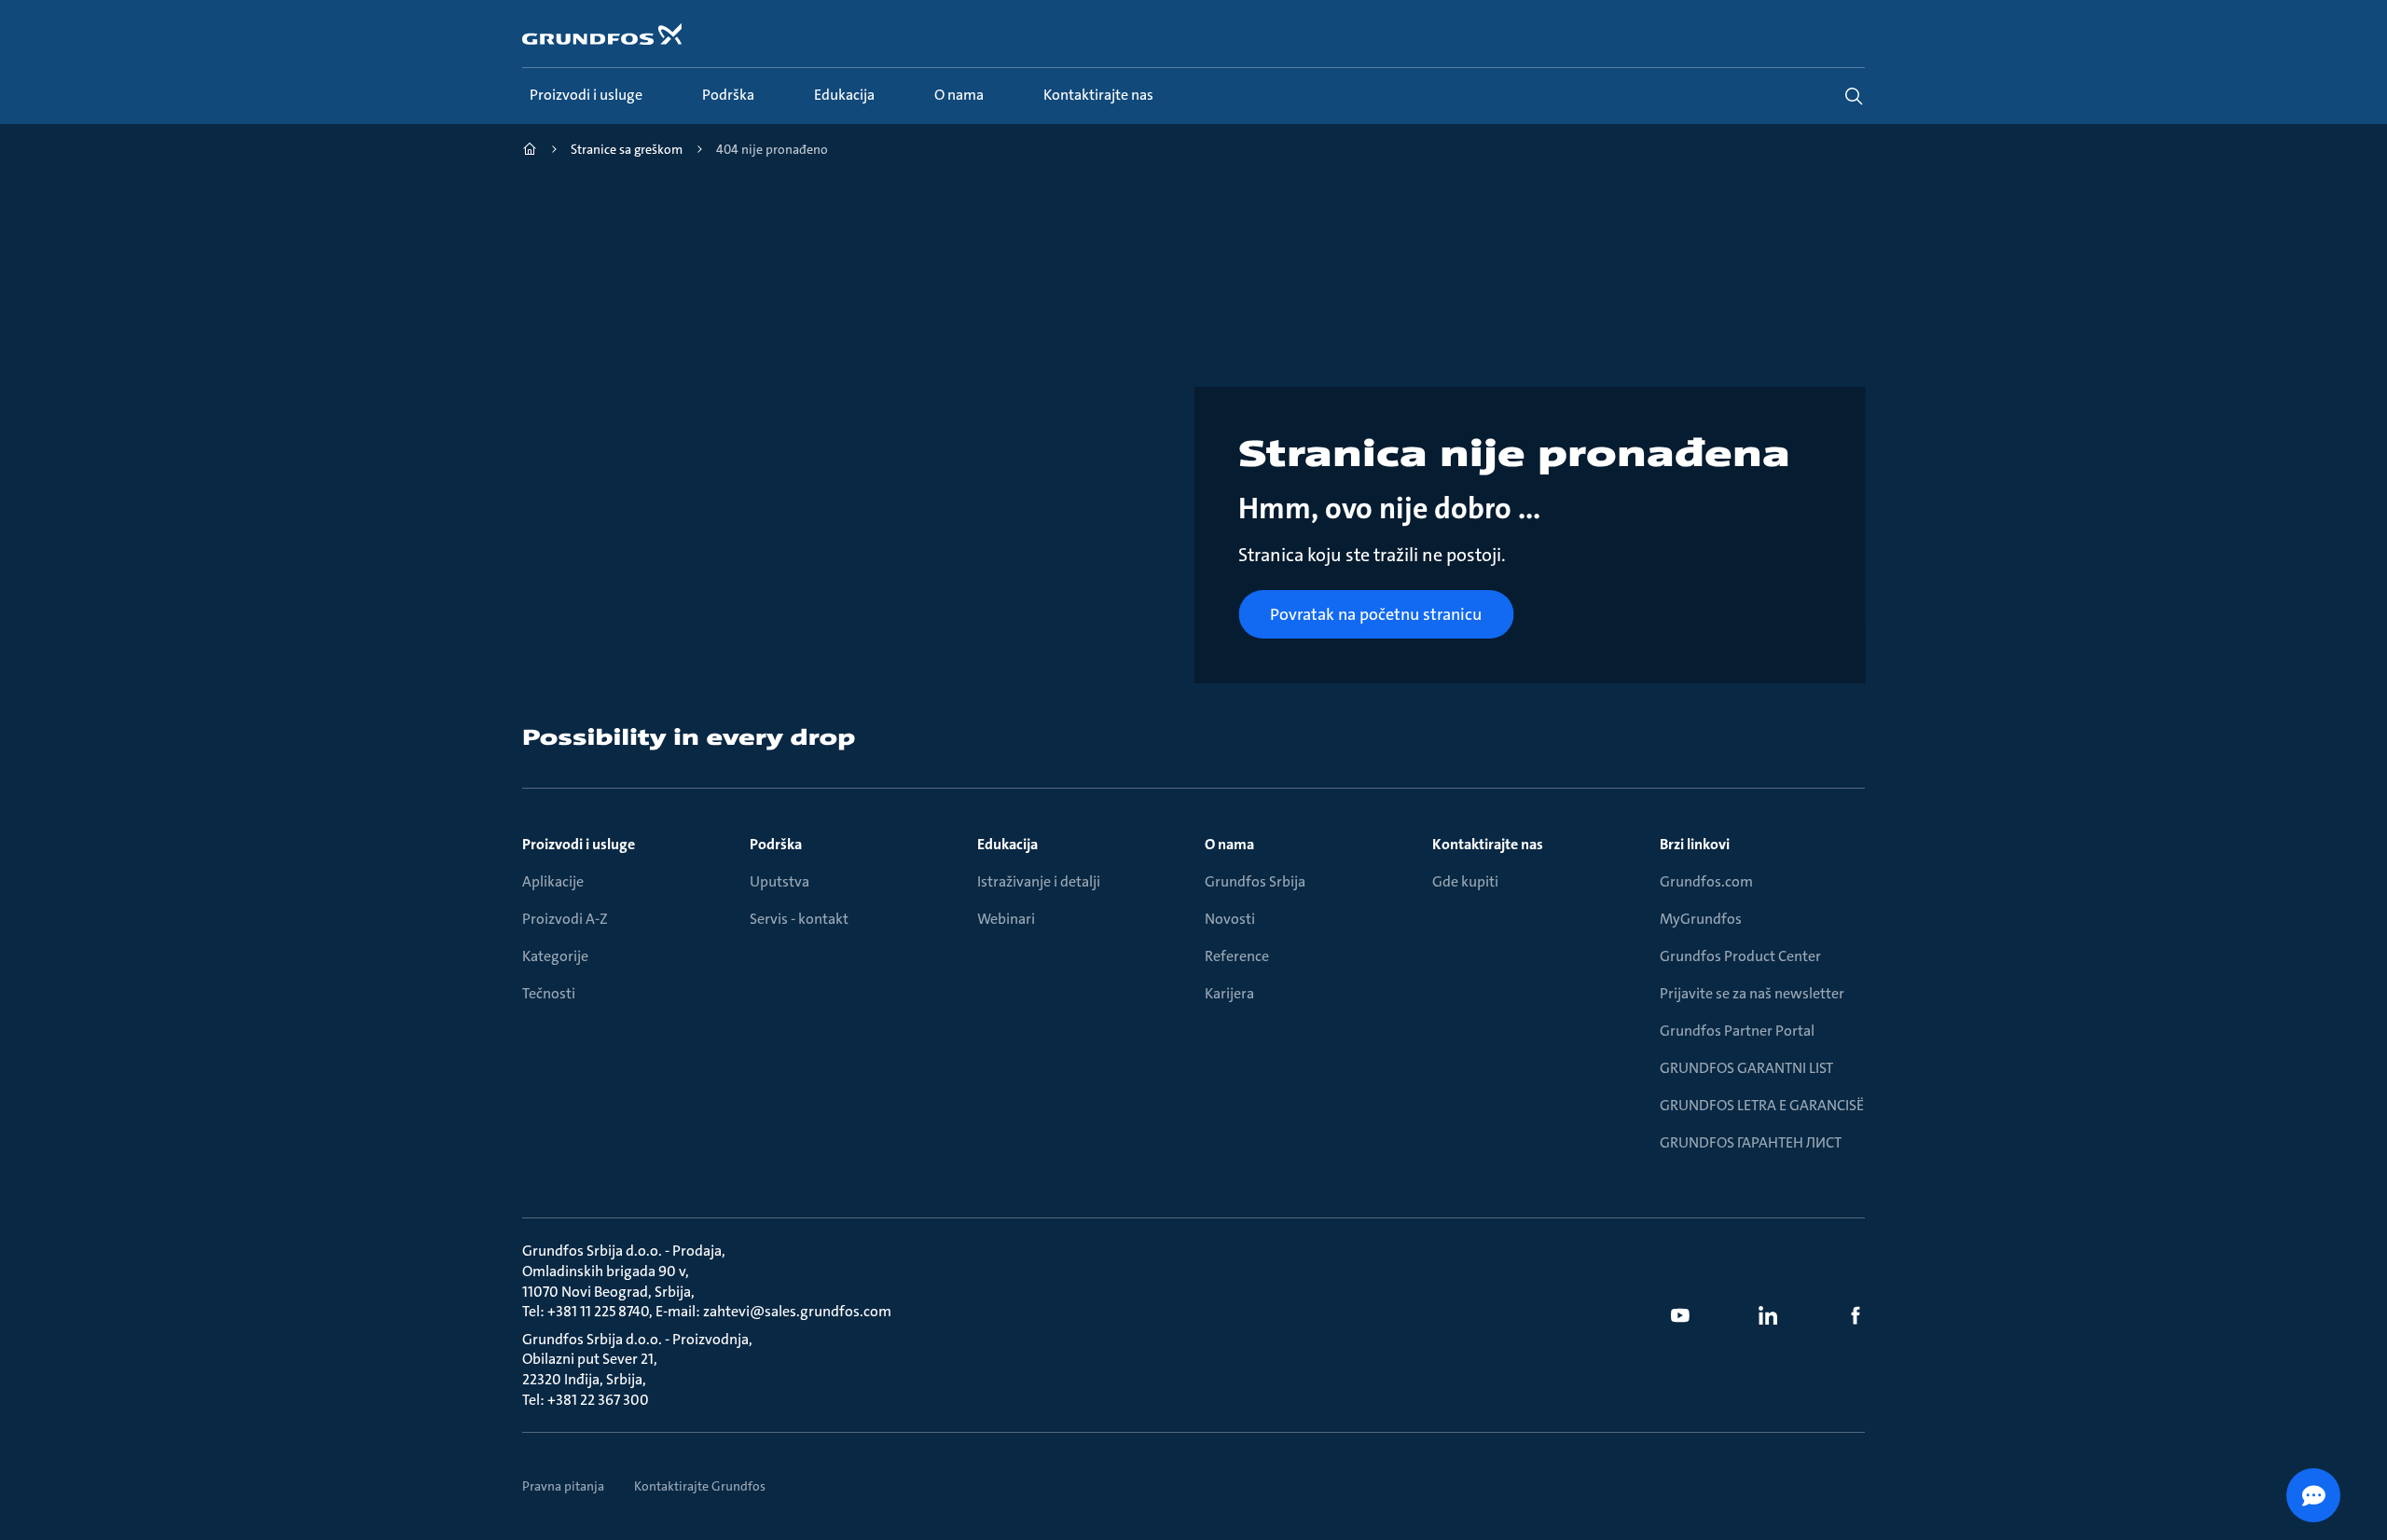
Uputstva (780, 881)
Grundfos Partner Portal (1737, 1031)
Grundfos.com (1706, 881)
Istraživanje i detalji (1039, 881)
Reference (1237, 956)
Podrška (776, 844)
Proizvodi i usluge (579, 844)
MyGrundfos (1701, 919)
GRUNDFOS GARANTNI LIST (1746, 1068)
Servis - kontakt (799, 919)
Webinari (1006, 919)
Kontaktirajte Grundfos (700, 1486)
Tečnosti (549, 993)
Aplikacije (553, 881)
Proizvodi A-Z (565, 919)
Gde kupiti (1465, 881)
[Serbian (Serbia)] (530, 151)
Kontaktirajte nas (1488, 844)
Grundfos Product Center (1740, 956)
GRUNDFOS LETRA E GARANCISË (1762, 1105)
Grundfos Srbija (1255, 881)
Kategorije (555, 956)
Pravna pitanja (563, 1486)
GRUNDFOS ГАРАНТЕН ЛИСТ (1751, 1142)
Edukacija (1007, 844)
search (1854, 96)
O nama (1229, 844)
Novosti (1230, 919)
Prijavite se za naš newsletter (1752, 993)
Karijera (1229, 993)
